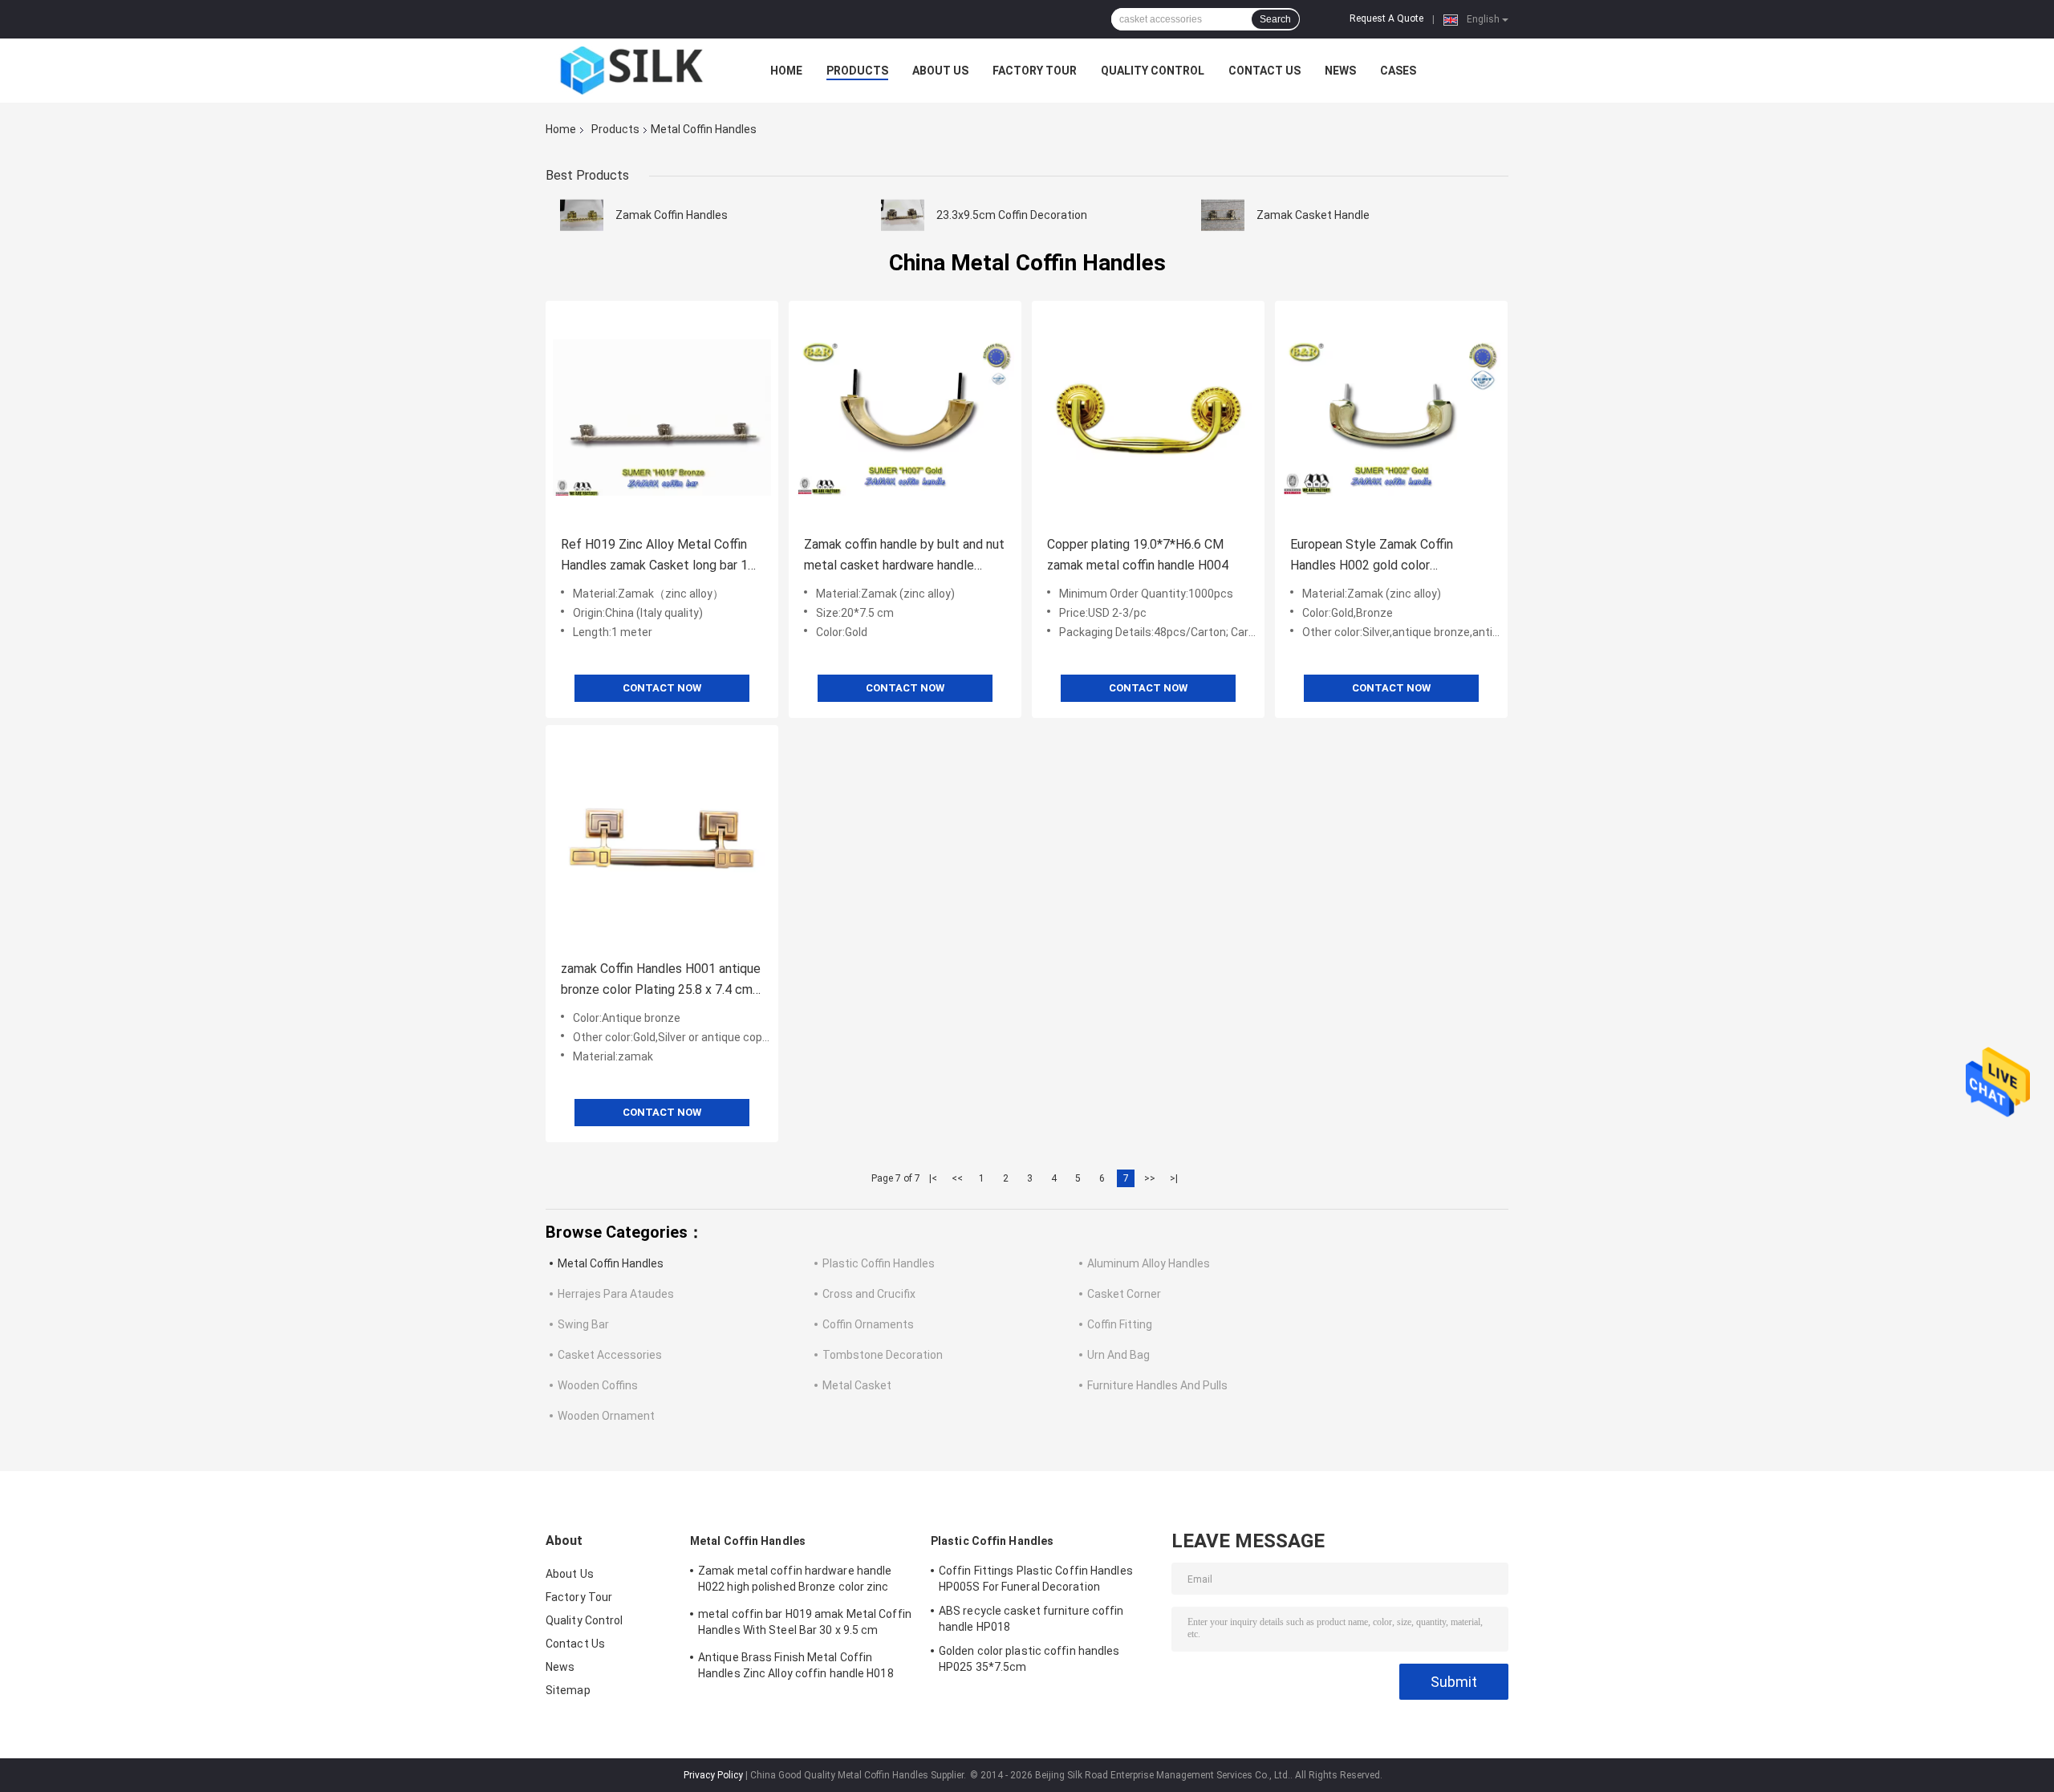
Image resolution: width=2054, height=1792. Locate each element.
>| (1174, 1178)
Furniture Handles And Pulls (1157, 1385)
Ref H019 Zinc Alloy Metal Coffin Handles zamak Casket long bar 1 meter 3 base (654, 556)
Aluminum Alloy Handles (1149, 1263)
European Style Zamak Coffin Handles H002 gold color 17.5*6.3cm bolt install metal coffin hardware (1390, 556)
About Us (940, 71)
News (1340, 71)
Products (857, 71)
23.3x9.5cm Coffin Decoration (1012, 215)
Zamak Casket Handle (1313, 215)
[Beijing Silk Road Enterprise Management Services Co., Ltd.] (634, 71)
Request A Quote (1386, 18)
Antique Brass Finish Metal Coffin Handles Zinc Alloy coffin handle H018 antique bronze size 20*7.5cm (796, 1668)
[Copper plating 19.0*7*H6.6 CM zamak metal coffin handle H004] (1148, 417)
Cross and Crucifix (869, 1294)
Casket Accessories (610, 1355)
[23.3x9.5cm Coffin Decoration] (903, 215)
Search (1275, 19)
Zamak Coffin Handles (672, 215)
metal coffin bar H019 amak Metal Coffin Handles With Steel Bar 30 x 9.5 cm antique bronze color (805, 1624)
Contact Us (1264, 71)
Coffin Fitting (1120, 1324)
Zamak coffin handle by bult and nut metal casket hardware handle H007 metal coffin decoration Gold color (904, 556)
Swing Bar (583, 1324)
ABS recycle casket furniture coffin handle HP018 (1031, 1619)
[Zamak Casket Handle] (1223, 215)
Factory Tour (1035, 71)
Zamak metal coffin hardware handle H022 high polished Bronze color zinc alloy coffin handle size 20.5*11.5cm (795, 1581)
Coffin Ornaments (868, 1324)
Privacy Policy (713, 1775)
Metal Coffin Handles (611, 1263)
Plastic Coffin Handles (879, 1263)
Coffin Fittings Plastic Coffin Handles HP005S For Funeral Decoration (1036, 1579)
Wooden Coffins (598, 1385)
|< (933, 1178)
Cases (1398, 71)
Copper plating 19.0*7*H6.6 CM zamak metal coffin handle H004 (1138, 555)
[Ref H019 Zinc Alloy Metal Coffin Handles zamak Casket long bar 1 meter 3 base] (662, 417)
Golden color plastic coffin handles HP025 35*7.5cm (1029, 1659)
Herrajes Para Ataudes (616, 1294)
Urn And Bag (1118, 1355)
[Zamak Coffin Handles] (582, 215)
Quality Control (1153, 71)
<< (957, 1178)
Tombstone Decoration (883, 1355)
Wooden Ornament (606, 1416)
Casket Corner (1124, 1294)
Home (786, 71)
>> (1150, 1178)
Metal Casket (857, 1385)
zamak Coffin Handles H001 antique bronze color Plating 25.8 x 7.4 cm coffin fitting (661, 981)
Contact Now (662, 688)
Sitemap (568, 1690)
